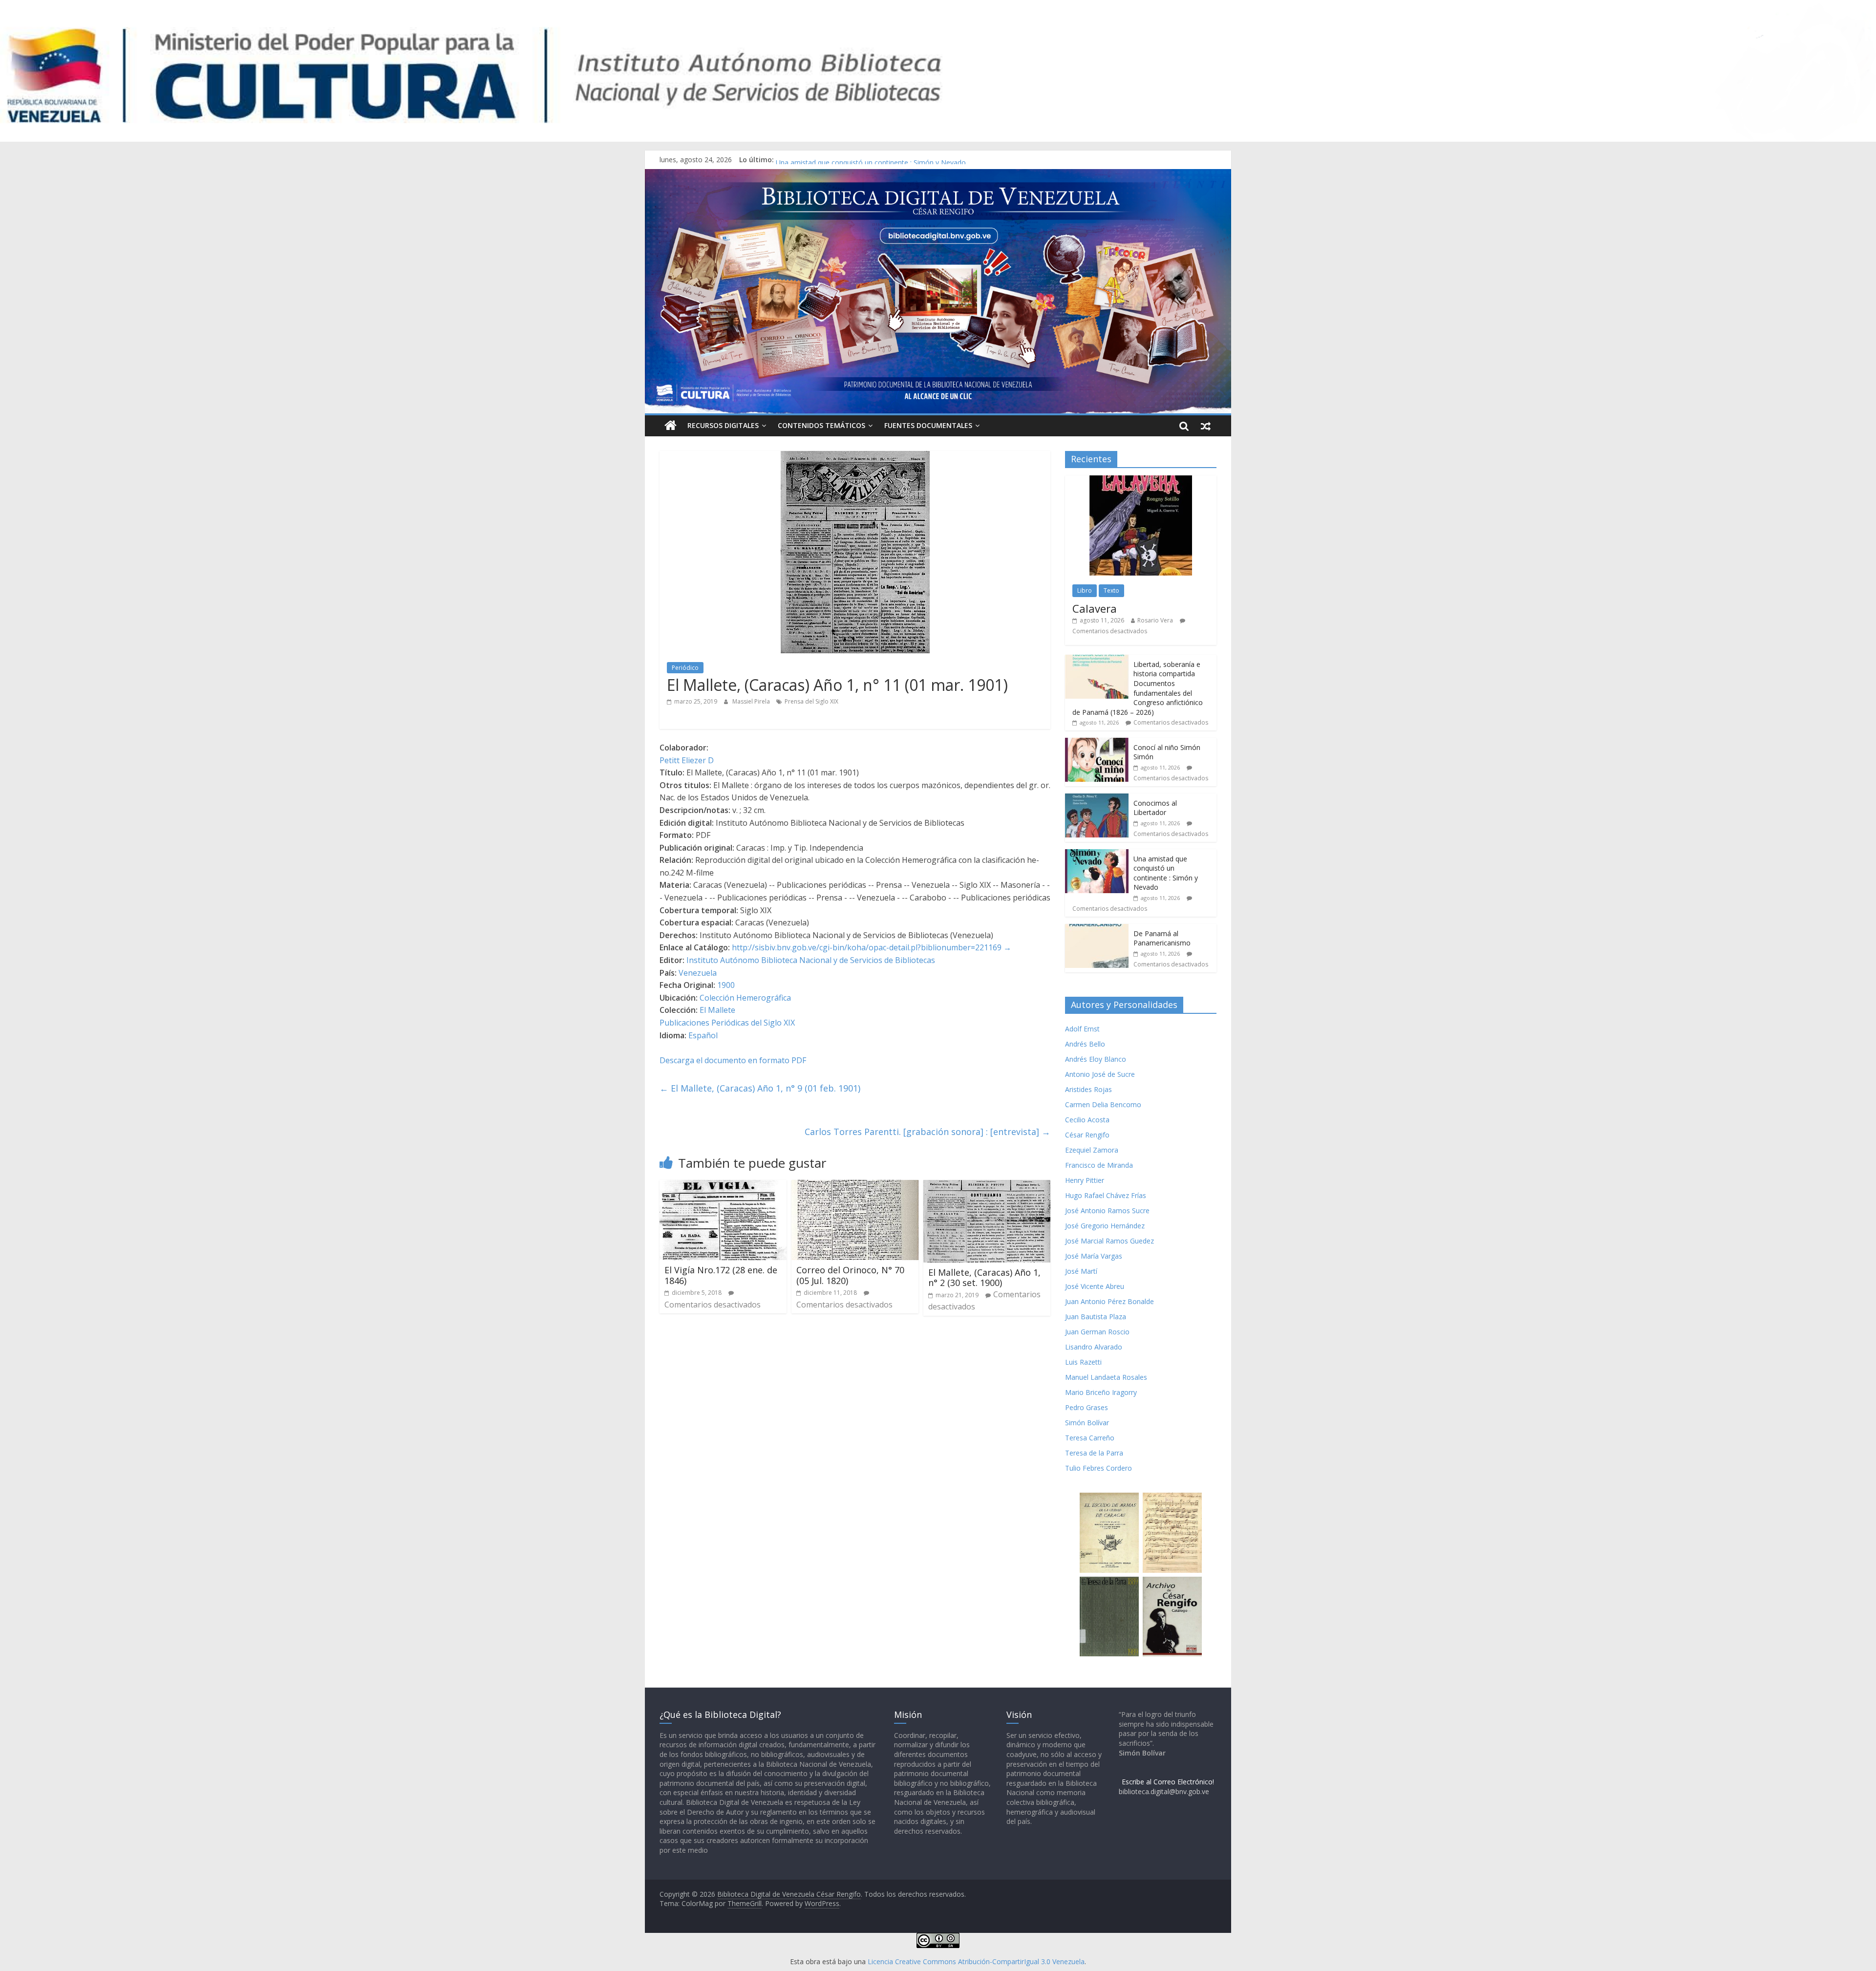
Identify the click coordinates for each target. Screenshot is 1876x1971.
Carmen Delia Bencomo (1103, 1104)
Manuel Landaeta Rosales (1106, 1377)
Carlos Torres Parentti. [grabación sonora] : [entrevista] (927, 1132)
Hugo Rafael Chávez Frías (1106, 1195)
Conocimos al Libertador (815, 160)
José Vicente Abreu (1095, 1286)
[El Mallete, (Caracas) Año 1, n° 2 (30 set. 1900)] (987, 1186)
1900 (726, 985)
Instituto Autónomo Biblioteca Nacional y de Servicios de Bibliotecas (811, 960)
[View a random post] (1206, 426)
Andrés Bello (1085, 1044)
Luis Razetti (1083, 1362)
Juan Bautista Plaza (1096, 1317)
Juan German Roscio (1097, 1332)
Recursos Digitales (723, 425)
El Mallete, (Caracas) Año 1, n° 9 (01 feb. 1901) (760, 1088)
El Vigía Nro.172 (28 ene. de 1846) (721, 1275)
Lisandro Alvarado (1094, 1347)
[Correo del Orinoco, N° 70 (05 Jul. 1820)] (855, 1186)
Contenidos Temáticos (821, 425)
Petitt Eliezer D (687, 760)
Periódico (685, 668)
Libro (1085, 590)
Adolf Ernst (1082, 1029)
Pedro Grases (1087, 1407)
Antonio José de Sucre (1100, 1074)
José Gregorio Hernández (1105, 1226)
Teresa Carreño (1090, 1438)
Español (703, 1035)
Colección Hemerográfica (745, 998)
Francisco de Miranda (1099, 1165)
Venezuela (698, 973)
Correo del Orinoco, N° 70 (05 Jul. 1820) (850, 1275)
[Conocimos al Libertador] (1097, 799)
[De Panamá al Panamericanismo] (1097, 929)
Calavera (1095, 608)
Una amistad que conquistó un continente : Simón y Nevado (1166, 873)
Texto (1111, 590)
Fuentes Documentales (928, 425)
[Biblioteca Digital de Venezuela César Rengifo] (938, 175)
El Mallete (717, 1010)
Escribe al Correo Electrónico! (1168, 1782)
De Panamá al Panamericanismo (1162, 938)
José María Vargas (1094, 1256)
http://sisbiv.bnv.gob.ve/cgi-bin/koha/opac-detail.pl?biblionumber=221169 (867, 947)
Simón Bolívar (1087, 1423)
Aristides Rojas (1088, 1089)
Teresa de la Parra (1094, 1453)
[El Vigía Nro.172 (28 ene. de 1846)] (723, 1186)
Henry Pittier (1085, 1180)
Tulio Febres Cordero (1098, 1468)
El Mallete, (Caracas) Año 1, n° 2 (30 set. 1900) (984, 1278)
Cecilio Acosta (1087, 1120)
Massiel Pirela (752, 701)
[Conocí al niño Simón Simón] (1097, 743)
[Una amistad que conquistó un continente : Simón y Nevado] (1097, 854)
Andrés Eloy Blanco (1096, 1059)
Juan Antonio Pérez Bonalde (1109, 1301)
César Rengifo (1087, 1135)
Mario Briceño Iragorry (1101, 1392)
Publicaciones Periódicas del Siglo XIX (727, 1023)
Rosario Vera (1155, 620)
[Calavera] (1141, 481)
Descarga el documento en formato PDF (733, 1060)
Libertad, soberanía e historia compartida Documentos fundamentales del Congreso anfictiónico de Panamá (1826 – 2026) (1138, 688)
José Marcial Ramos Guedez (1109, 1241)
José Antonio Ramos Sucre (1107, 1210)
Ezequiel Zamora (1092, 1150)
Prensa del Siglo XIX (811, 701)
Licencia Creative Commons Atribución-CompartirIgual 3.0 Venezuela (976, 1961)
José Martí (1081, 1271)
